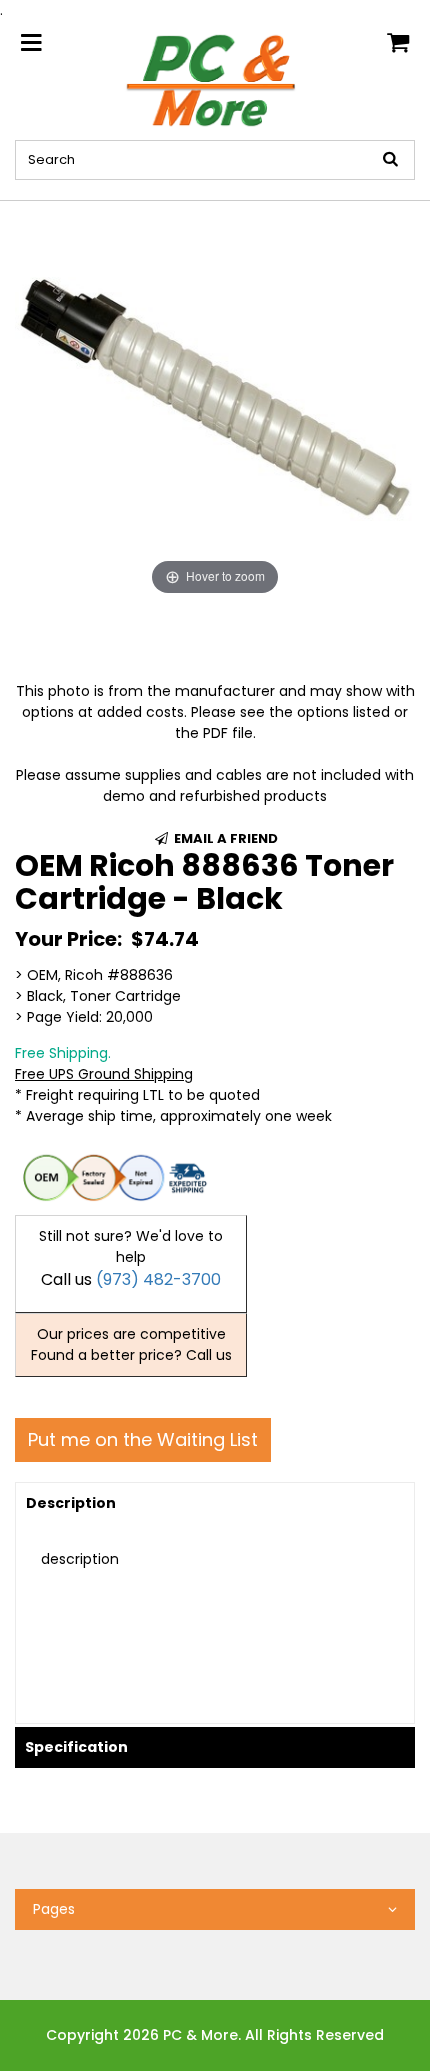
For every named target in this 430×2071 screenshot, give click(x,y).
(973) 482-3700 (158, 1279)
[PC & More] (215, 79)
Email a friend (224, 838)
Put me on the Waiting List (143, 1439)
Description (71, 1503)
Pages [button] (54, 1909)
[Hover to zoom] (215, 400)
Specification (76, 1747)
